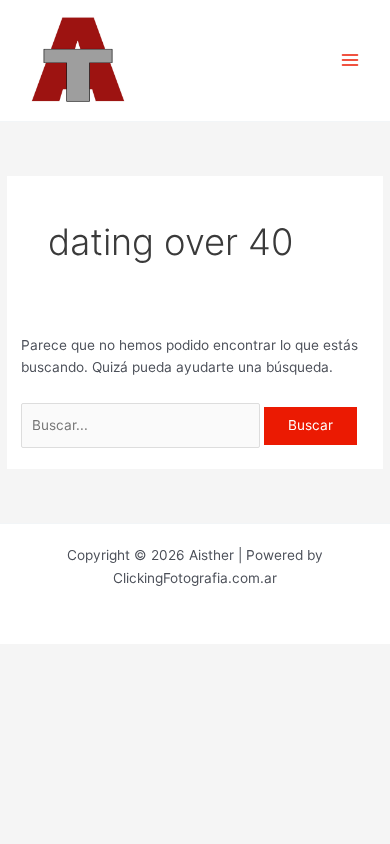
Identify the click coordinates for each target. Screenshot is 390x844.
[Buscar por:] (142, 425)
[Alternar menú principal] (350, 60)
